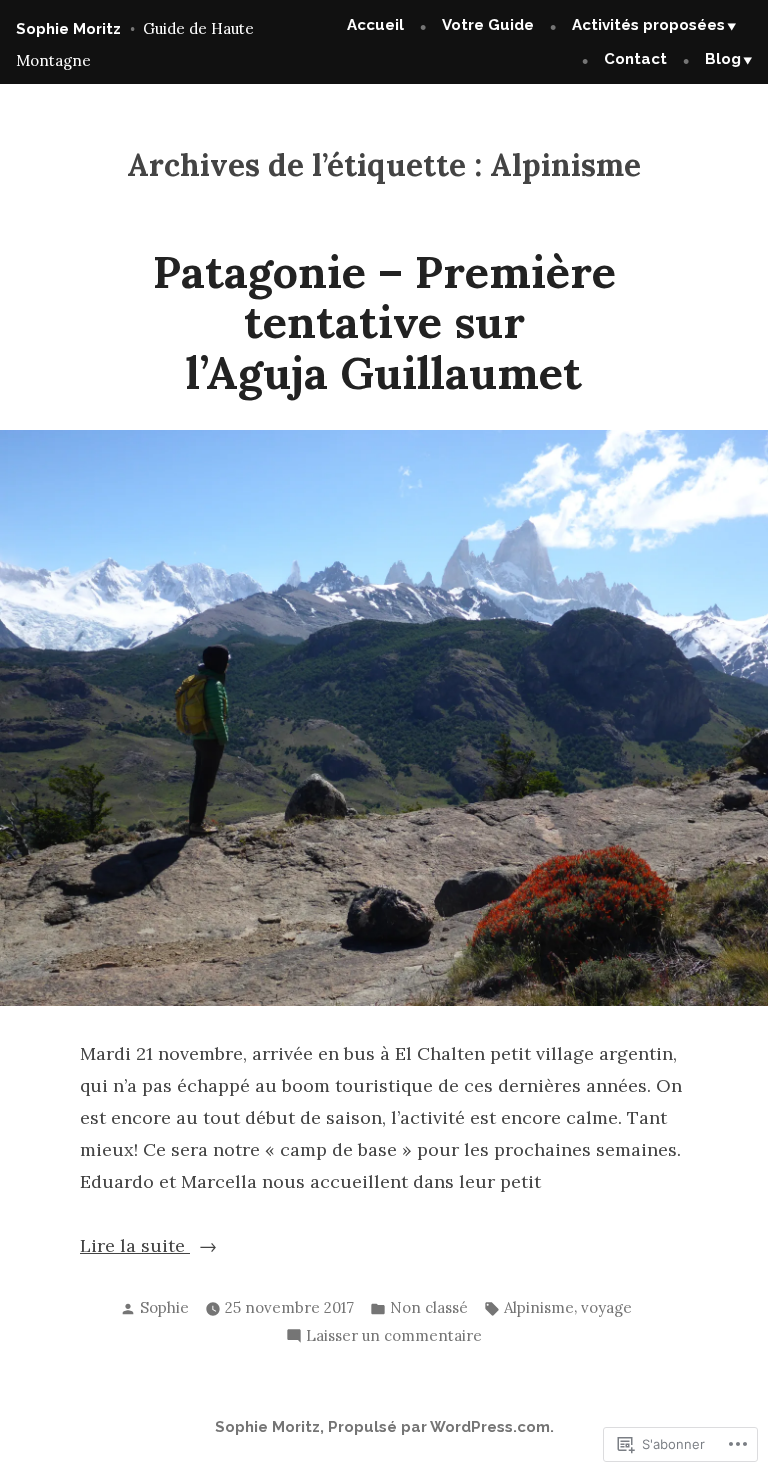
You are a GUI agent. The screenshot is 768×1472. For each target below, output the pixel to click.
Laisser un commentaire (394, 1337)
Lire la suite (135, 1247)
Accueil (375, 25)
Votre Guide (488, 25)
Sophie (164, 1307)
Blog (723, 59)
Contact (635, 59)
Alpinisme (539, 1307)
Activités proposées (648, 25)
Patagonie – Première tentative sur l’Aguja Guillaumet (384, 322)
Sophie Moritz (68, 29)
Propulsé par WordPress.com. (441, 1427)
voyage (606, 1307)
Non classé (429, 1307)
